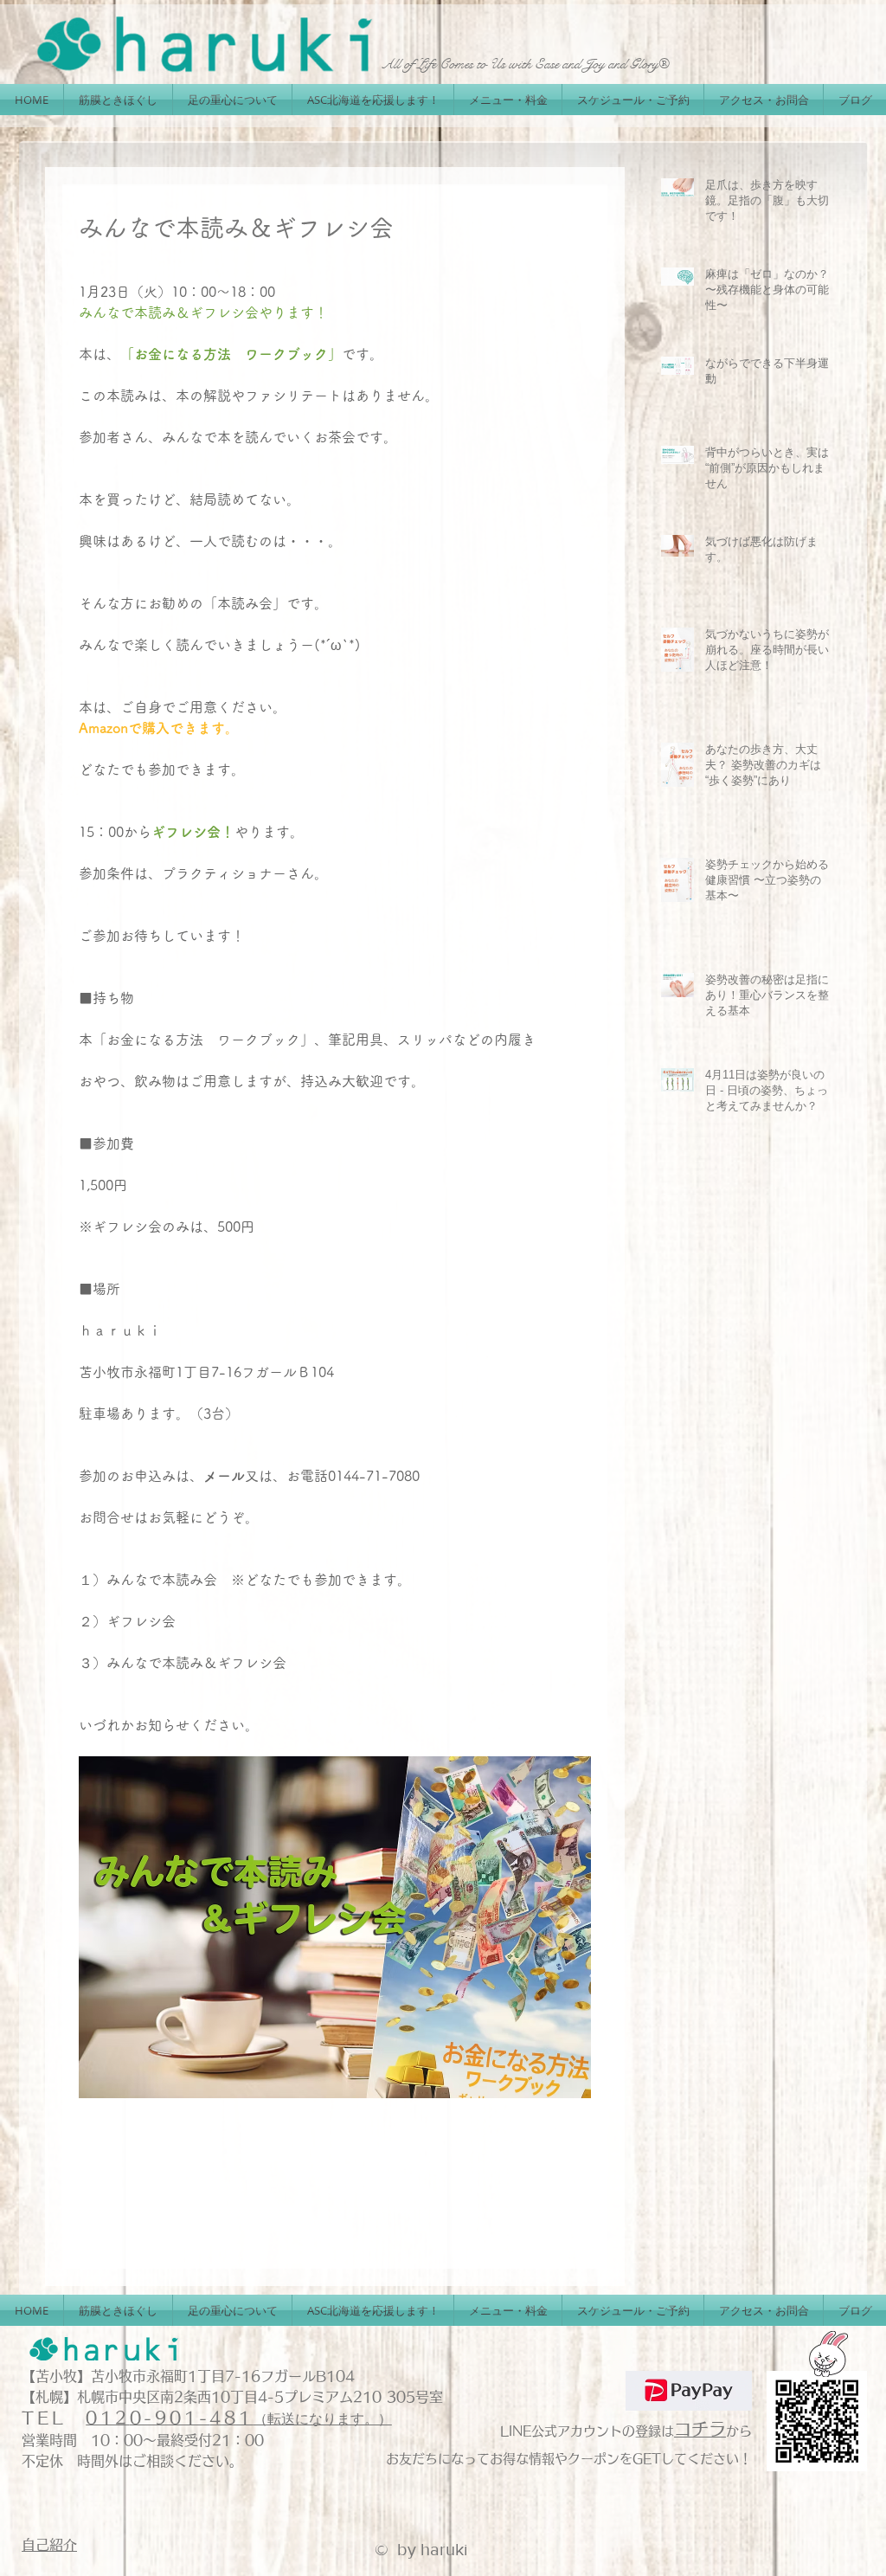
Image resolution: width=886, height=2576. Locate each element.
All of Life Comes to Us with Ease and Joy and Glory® (525, 64)
